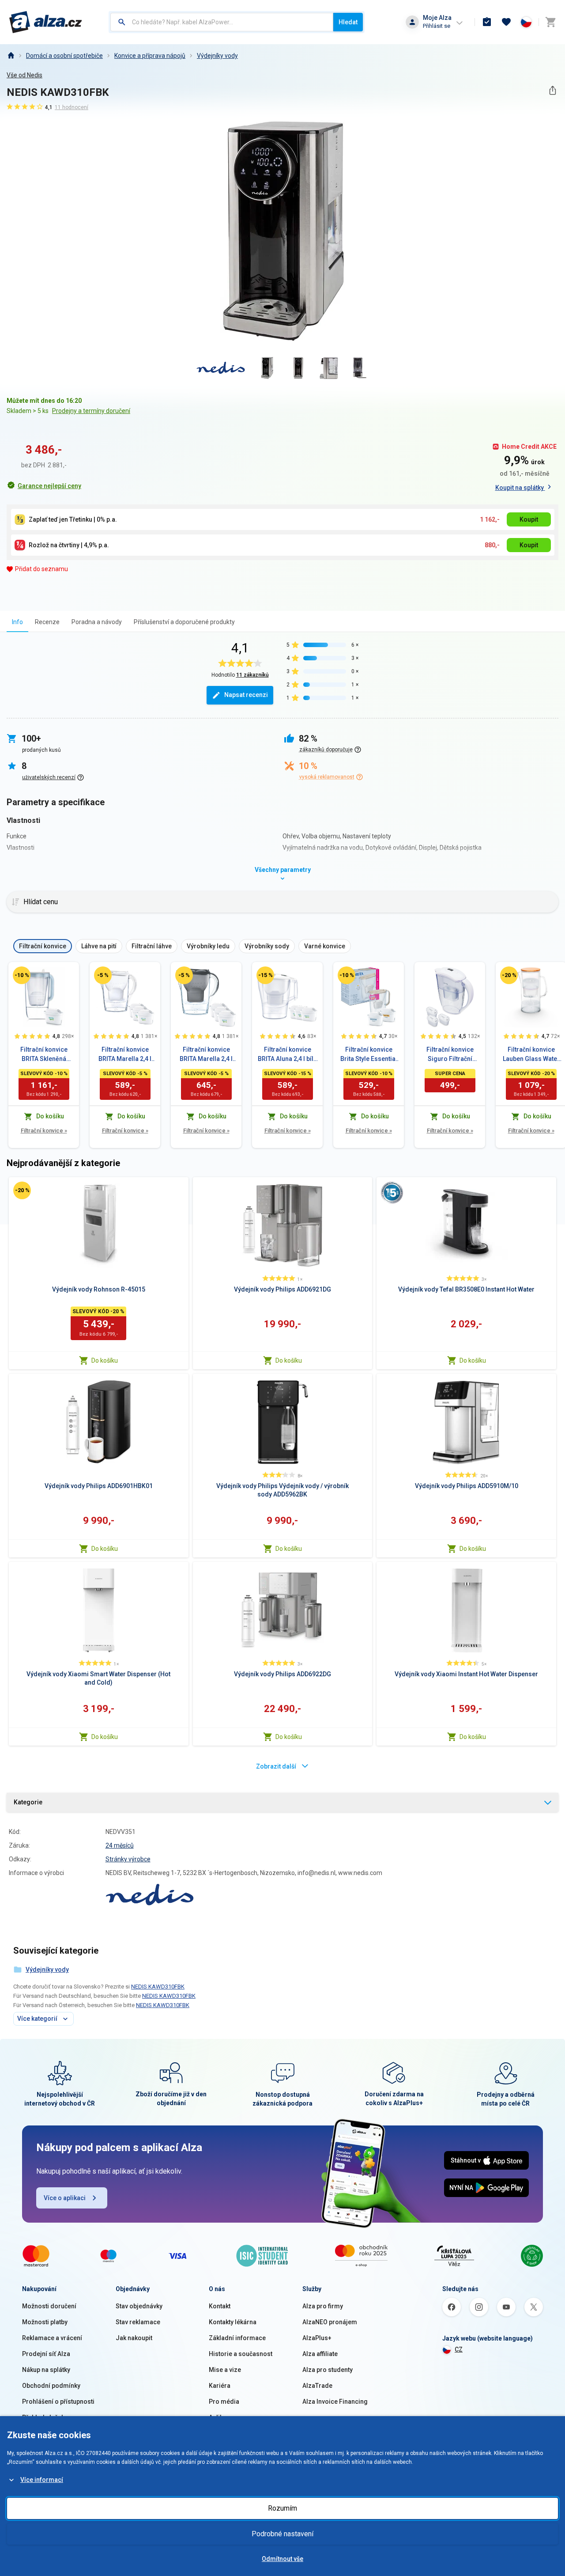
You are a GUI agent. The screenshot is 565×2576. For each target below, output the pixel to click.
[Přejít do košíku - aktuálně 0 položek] (550, 22)
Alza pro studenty (328, 2370)
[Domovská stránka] (11, 56)
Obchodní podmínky (51, 2386)
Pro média (224, 2402)
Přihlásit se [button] (437, 26)
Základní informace (237, 2338)
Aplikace (221, 2417)
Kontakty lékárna (233, 2322)
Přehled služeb (43, 2417)
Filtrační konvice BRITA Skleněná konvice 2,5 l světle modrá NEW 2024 (44, 1055)
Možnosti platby (45, 2322)
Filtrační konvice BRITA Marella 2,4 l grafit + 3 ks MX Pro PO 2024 (206, 1055)
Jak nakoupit (134, 2338)
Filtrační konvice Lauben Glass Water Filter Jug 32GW (531, 1055)
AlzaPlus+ (317, 2338)
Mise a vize (225, 2370)
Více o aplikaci (65, 2198)
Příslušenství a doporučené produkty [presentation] (184, 622)
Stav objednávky (139, 2306)
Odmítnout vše (282, 2559)
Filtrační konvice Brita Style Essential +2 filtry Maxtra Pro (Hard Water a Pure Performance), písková (369, 1055)
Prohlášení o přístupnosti (58, 2402)
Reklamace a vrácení (52, 2338)
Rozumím (282, 2508)
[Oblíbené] (506, 22)
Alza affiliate (320, 2354)
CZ (459, 2349)
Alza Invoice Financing (335, 2402)
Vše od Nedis (24, 75)
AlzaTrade (317, 2386)
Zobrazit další (276, 1766)
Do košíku (105, 1360)
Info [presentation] (17, 622)
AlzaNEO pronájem (330, 2322)
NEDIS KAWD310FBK (158, 1987)
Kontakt (220, 2306)
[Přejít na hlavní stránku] (46, 22)
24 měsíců (120, 1845)
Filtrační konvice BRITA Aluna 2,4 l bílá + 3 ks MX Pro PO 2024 (287, 1055)
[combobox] (222, 22)
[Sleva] (22, 975)
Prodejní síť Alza (46, 2354)
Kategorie (28, 1802)
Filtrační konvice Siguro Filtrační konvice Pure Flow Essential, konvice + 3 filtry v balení (450, 1055)
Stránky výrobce (128, 1859)
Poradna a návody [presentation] (97, 622)
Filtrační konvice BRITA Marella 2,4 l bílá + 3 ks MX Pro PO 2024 (125, 1055)
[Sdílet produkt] (552, 90)
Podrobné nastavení (282, 2534)
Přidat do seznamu (41, 569)
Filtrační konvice (44, 1131)
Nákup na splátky (46, 2370)
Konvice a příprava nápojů (150, 56)
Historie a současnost (241, 2354)
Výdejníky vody (217, 56)
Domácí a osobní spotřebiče (64, 56)
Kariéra (220, 2386)
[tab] (17, 622)
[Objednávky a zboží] (487, 22)
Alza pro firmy (323, 2306)
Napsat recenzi (246, 695)
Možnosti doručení (49, 2306)
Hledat (348, 22)
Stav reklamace (138, 2322)
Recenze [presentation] (47, 622)
